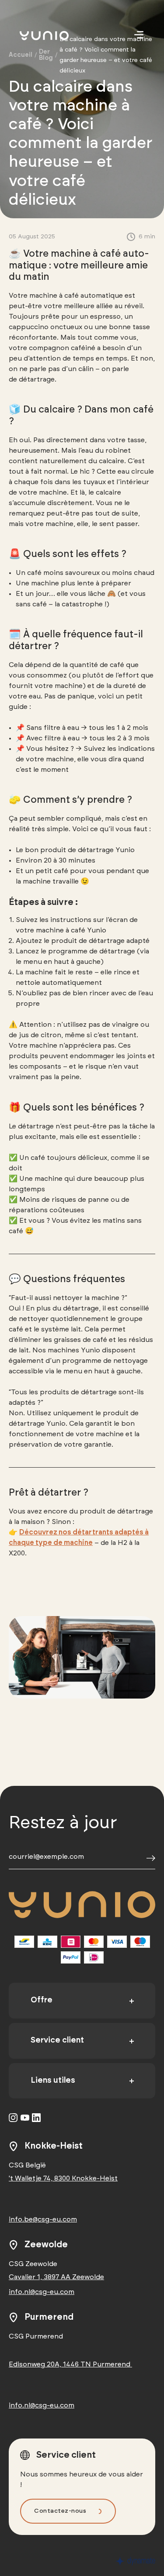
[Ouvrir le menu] (139, 35)
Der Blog (46, 55)
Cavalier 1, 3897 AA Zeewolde (56, 2277)
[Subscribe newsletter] (151, 1859)
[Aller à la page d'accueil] (57, 36)
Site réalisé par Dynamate (136, 2561)
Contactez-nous (60, 2511)
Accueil (21, 55)
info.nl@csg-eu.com (42, 2292)
